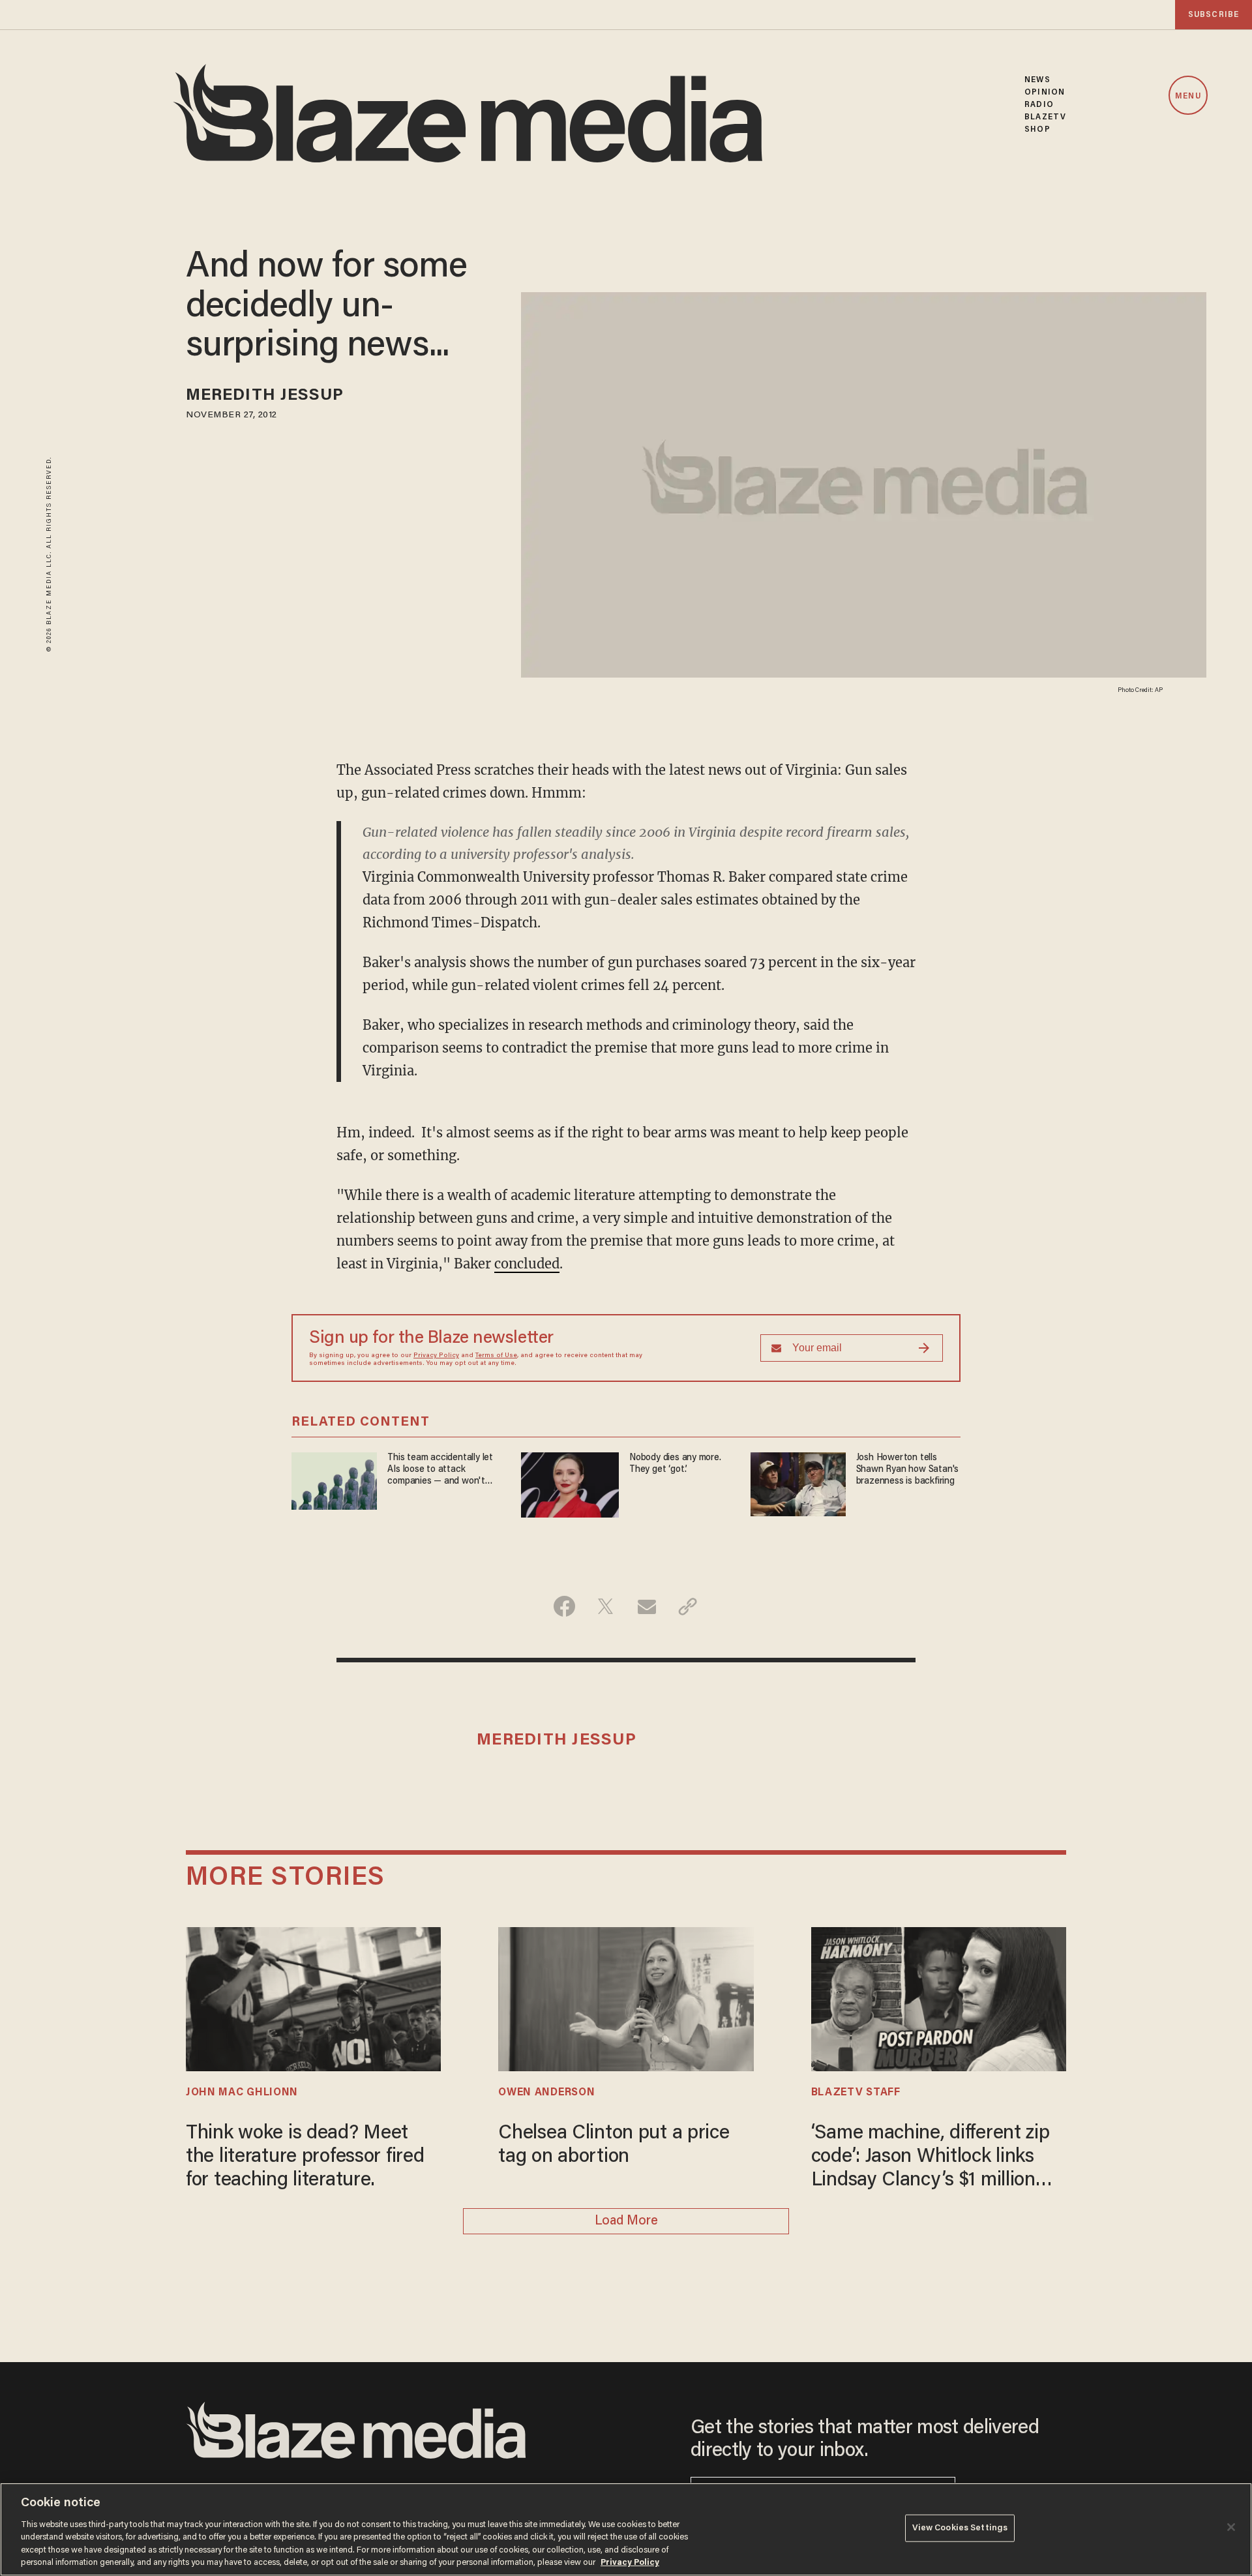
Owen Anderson (546, 2093)
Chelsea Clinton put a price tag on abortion (614, 2146)
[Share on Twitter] (605, 1606)
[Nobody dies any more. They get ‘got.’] (570, 1483)
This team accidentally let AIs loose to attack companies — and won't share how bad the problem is (443, 1470)
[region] (626, 2529)
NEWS (1037, 80)
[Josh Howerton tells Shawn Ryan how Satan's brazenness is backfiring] (798, 1483)
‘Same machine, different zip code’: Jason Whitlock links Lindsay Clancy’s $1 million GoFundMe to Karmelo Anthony (931, 2158)
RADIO (1039, 105)
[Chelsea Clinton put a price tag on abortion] (626, 1997)
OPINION (1045, 92)
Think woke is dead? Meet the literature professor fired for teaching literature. (305, 2157)
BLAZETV (1045, 117)
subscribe (1214, 15)
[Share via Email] (647, 1606)
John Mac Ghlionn (242, 2093)
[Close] (1231, 2527)
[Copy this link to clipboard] (688, 1606)
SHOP (1037, 129)
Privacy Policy (436, 1356)
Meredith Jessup (265, 396)
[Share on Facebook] (564, 1606)
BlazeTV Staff (856, 2093)
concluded (527, 1264)
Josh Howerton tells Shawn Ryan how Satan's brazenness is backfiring (907, 1470)
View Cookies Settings (960, 2528)
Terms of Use (496, 1356)
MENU (1188, 96)
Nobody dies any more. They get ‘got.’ (675, 1464)
